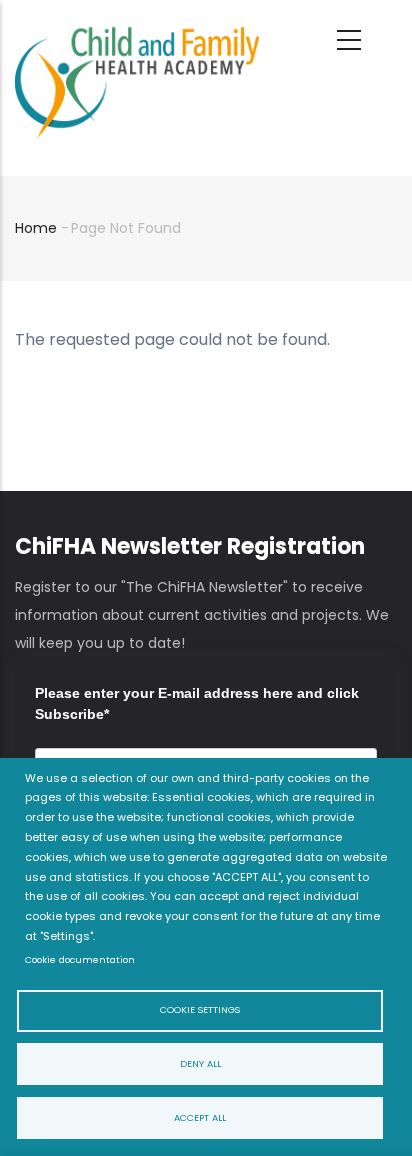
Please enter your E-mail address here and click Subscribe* (197, 703)
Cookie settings (200, 1009)
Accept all (200, 1117)
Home (36, 228)
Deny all (200, 1063)
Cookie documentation (80, 959)
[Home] (137, 31)
